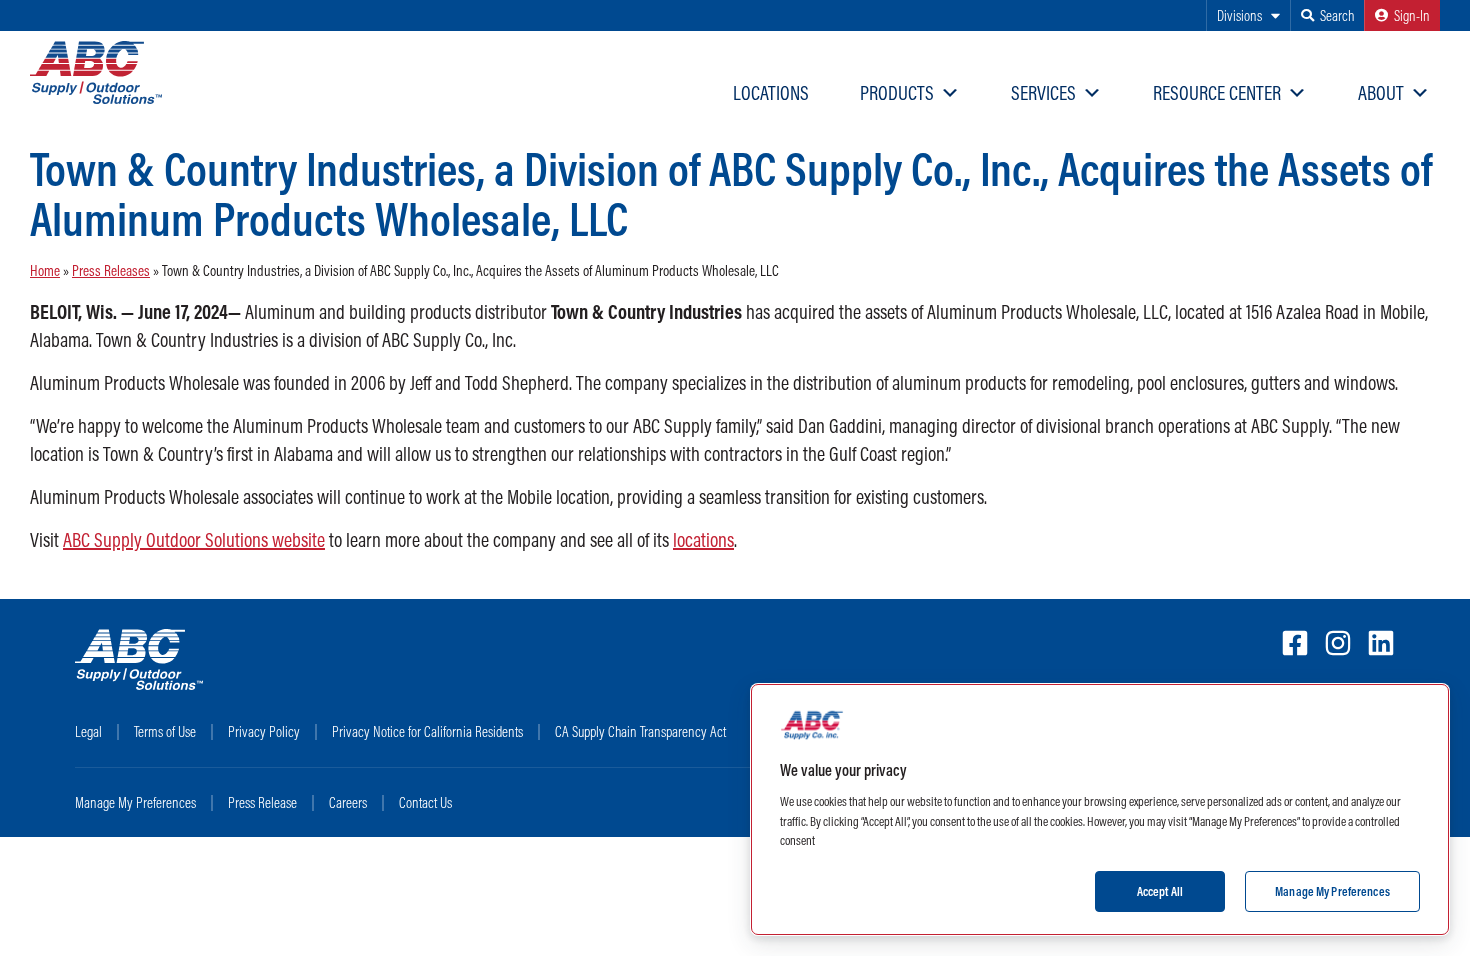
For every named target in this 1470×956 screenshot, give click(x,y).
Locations (771, 92)
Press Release (262, 802)
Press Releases (111, 270)
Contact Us (425, 802)
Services (1043, 92)
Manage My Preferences (135, 802)
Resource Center (1217, 92)
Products (897, 92)
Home (45, 270)
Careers (348, 802)
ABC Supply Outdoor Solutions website (194, 539)
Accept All (1160, 890)
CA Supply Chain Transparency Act (640, 731)
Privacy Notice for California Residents (427, 731)
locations (703, 539)
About (1381, 92)
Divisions (1239, 15)
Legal (88, 731)
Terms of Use (165, 731)
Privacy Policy (264, 731)
